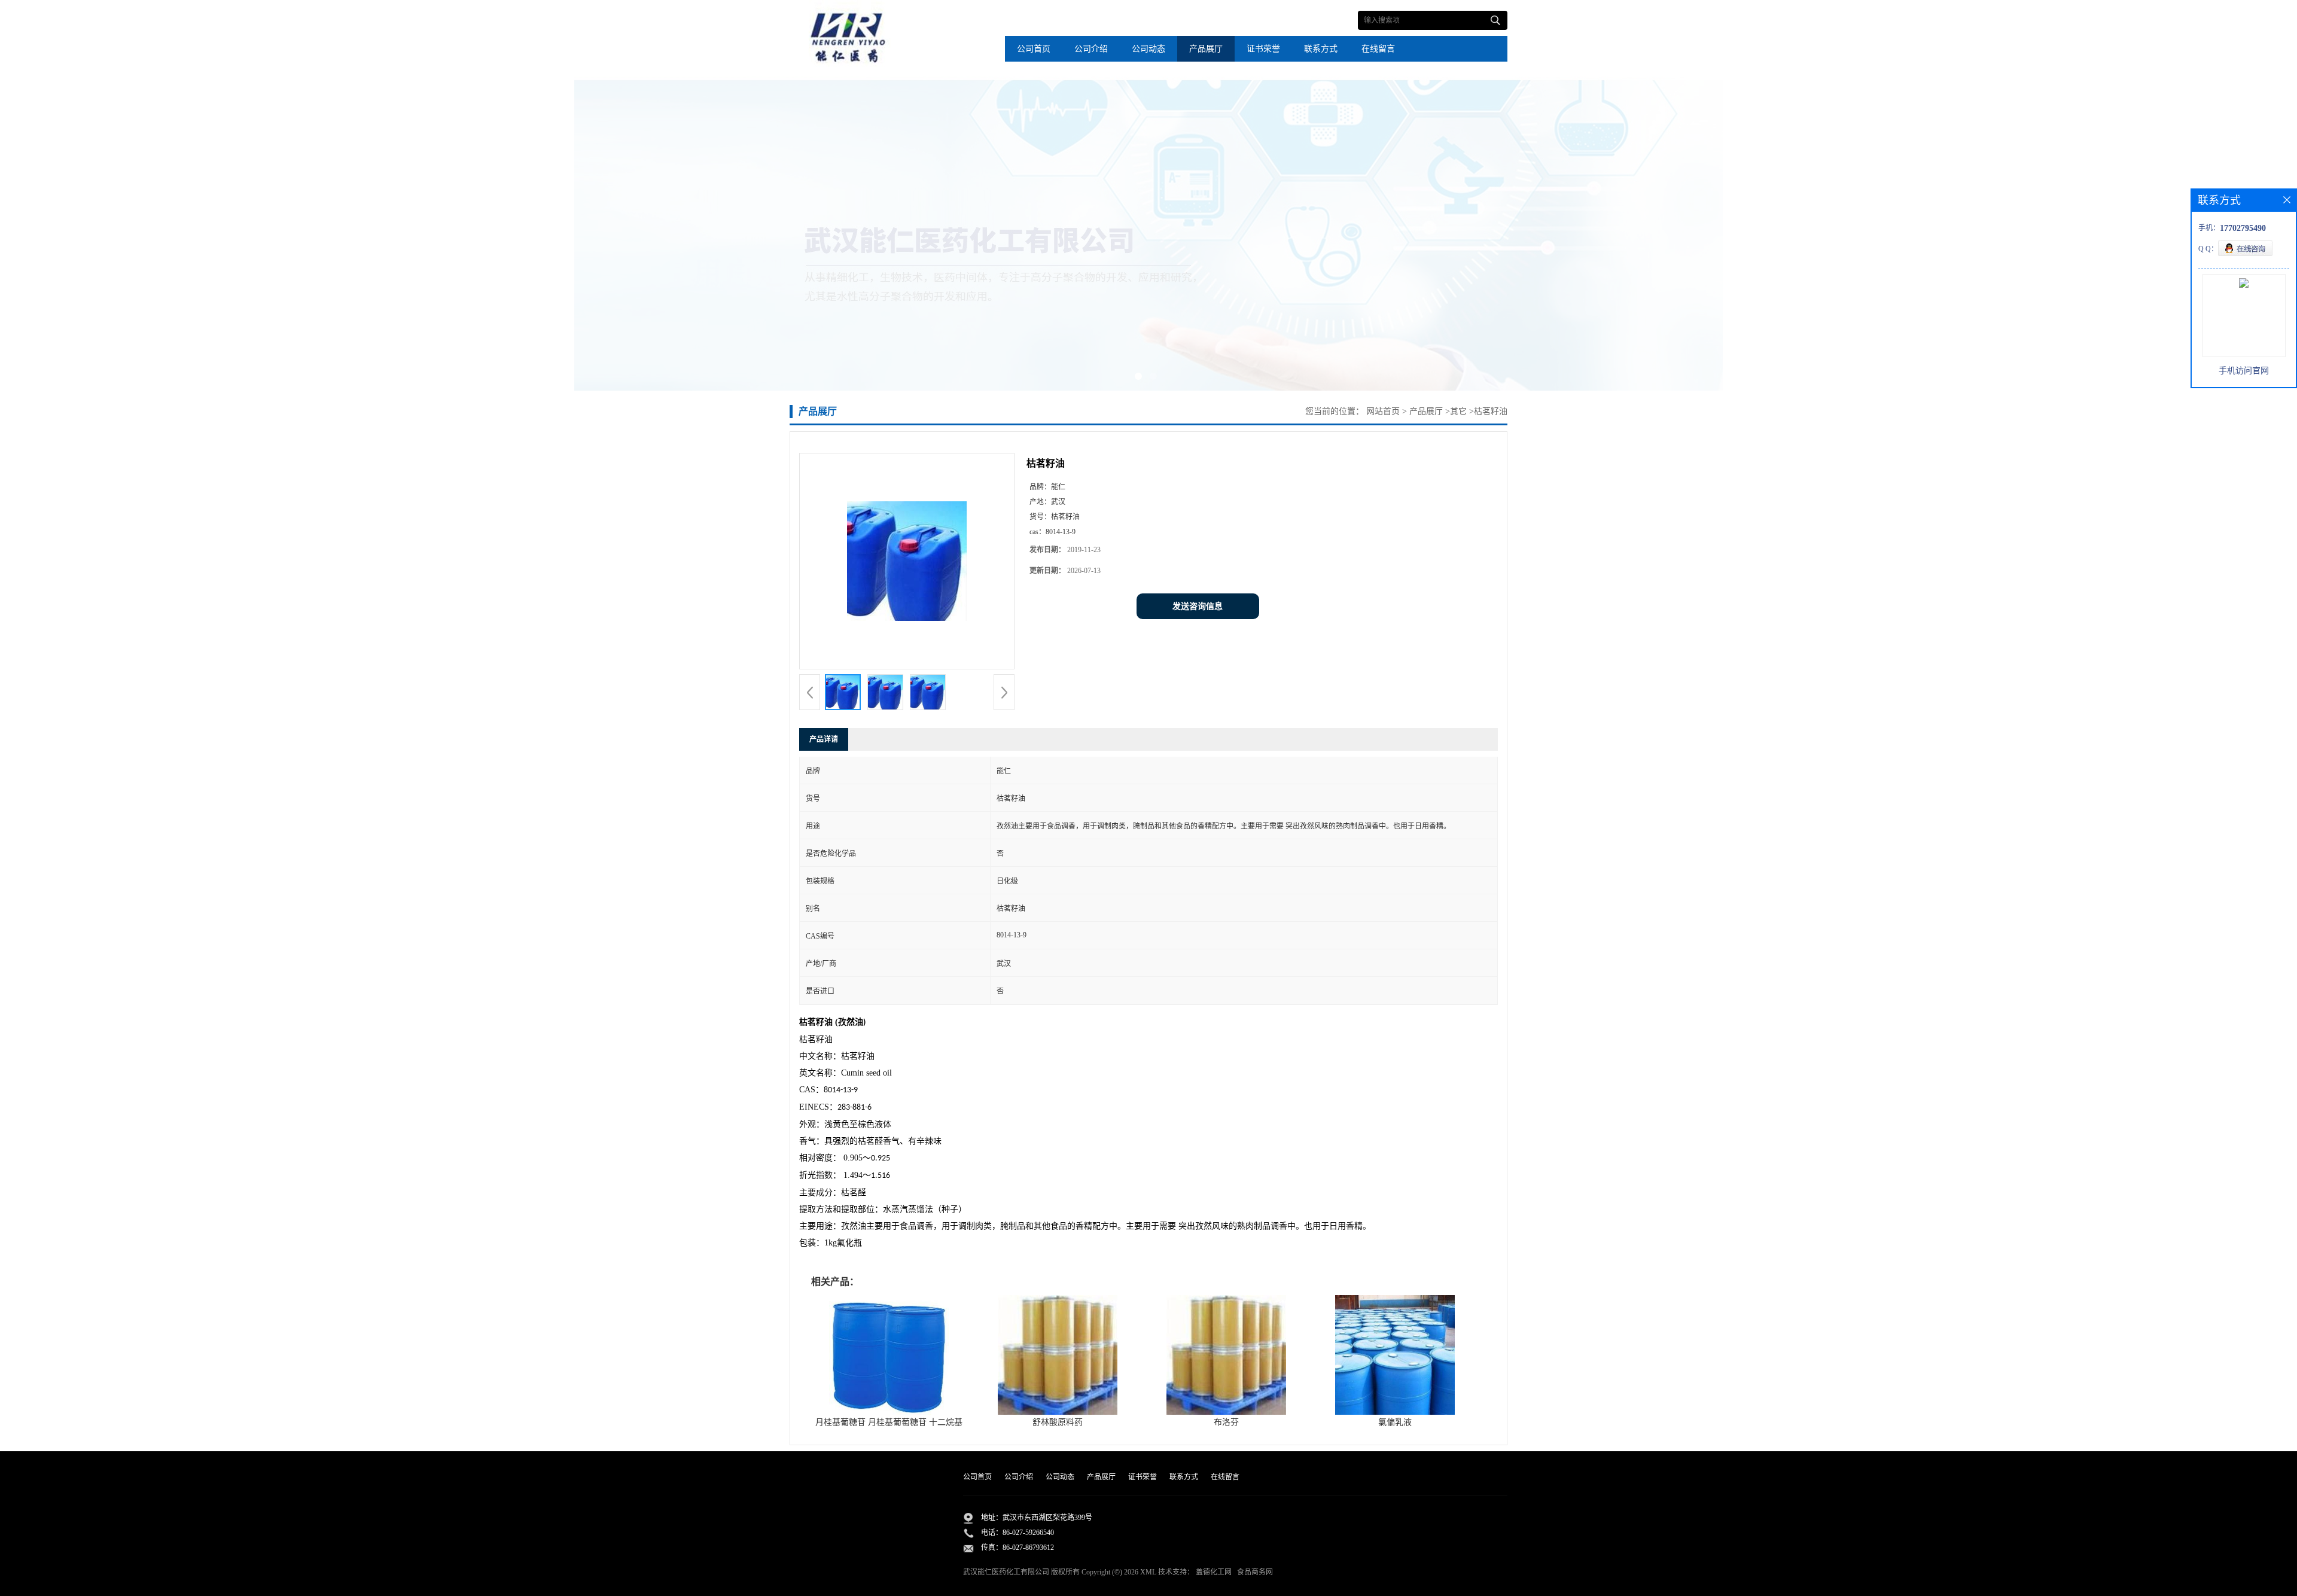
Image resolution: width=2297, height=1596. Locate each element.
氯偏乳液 (1395, 1422)
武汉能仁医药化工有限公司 (1006, 1572)
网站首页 (1383, 411)
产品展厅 (1206, 49)
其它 (1458, 411)
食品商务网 (1255, 1572)
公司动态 (1148, 49)
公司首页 (1034, 49)
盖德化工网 (1214, 1572)
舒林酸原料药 (1058, 1422)
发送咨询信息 (1198, 606)
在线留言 (1378, 49)
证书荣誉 (1263, 49)
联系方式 (1321, 49)
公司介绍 (1091, 49)
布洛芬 (1226, 1422)
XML (1148, 1572)
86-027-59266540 (1028, 1533)
